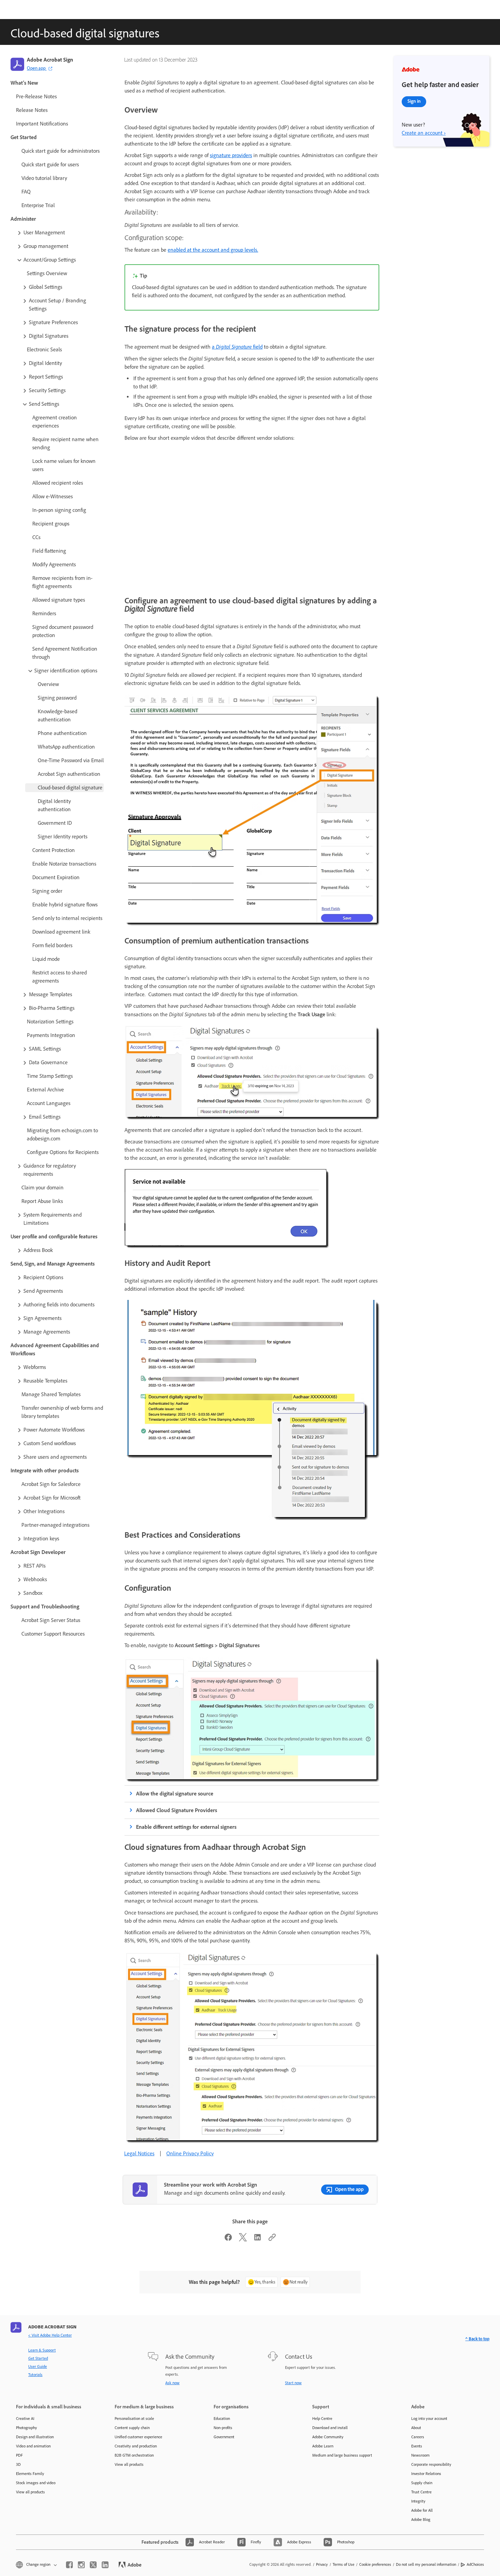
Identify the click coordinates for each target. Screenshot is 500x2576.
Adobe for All (422, 2510)
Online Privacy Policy (190, 2153)
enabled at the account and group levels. (213, 250)
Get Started (38, 2358)
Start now (293, 2383)
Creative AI (25, 2419)
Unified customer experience (138, 2437)
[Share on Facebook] (228, 2239)
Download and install (330, 2428)
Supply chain (422, 2483)
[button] (60, 233)
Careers (418, 2437)
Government (224, 2437)
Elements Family (30, 2474)
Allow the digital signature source (175, 1794)
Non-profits (223, 2428)
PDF (19, 2455)
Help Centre (322, 2419)
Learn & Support (42, 2350)
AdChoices (475, 2564)
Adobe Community (328, 2437)
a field (237, 347)
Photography (27, 2428)
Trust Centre (421, 2492)
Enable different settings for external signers (186, 1827)
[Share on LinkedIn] (257, 2239)
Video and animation (33, 2446)
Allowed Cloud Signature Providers (177, 1810)
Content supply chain (132, 2428)
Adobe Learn (323, 2446)
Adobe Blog (421, 2520)
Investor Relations (426, 2474)
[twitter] (93, 2565)
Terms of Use (344, 2564)
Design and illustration (35, 2437)
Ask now (172, 2383)
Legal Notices (139, 2153)
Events (417, 2446)
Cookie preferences (375, 2564)
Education (222, 2419)
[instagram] (81, 2565)
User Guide (38, 2366)
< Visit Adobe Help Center (50, 2335)
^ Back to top (477, 2339)
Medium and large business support (342, 2455)
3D (18, 2464)
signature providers (231, 155)
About (416, 2428)
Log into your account (429, 2419)
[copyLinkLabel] (272, 2239)
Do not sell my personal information (426, 2564)
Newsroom (420, 2455)
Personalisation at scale (134, 2419)
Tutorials (35, 2375)
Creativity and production (136, 2446)
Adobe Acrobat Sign (50, 60)
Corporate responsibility (431, 2464)
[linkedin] (105, 2565)
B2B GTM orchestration (134, 2455)
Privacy (322, 2564)
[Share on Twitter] (243, 2239)
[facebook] (69, 2565)
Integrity (418, 2501)
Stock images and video (36, 2483)
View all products (30, 2492)
